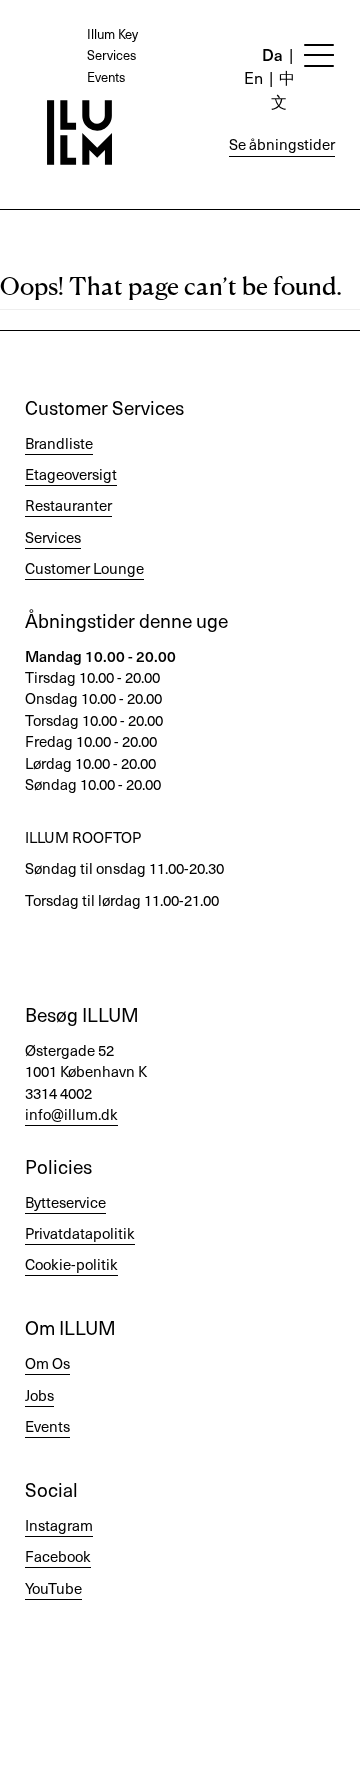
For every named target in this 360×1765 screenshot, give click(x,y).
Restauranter (68, 505)
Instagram (59, 1525)
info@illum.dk (71, 1114)
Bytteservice (65, 1202)
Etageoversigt (71, 474)
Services (111, 54)
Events (106, 76)
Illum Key (112, 33)
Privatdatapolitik (80, 1233)
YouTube (53, 1588)
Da (272, 54)
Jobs (39, 1395)
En (253, 77)
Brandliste (59, 443)
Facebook (58, 1556)
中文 (283, 88)
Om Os (47, 1363)
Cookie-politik (71, 1264)
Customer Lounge (84, 568)
